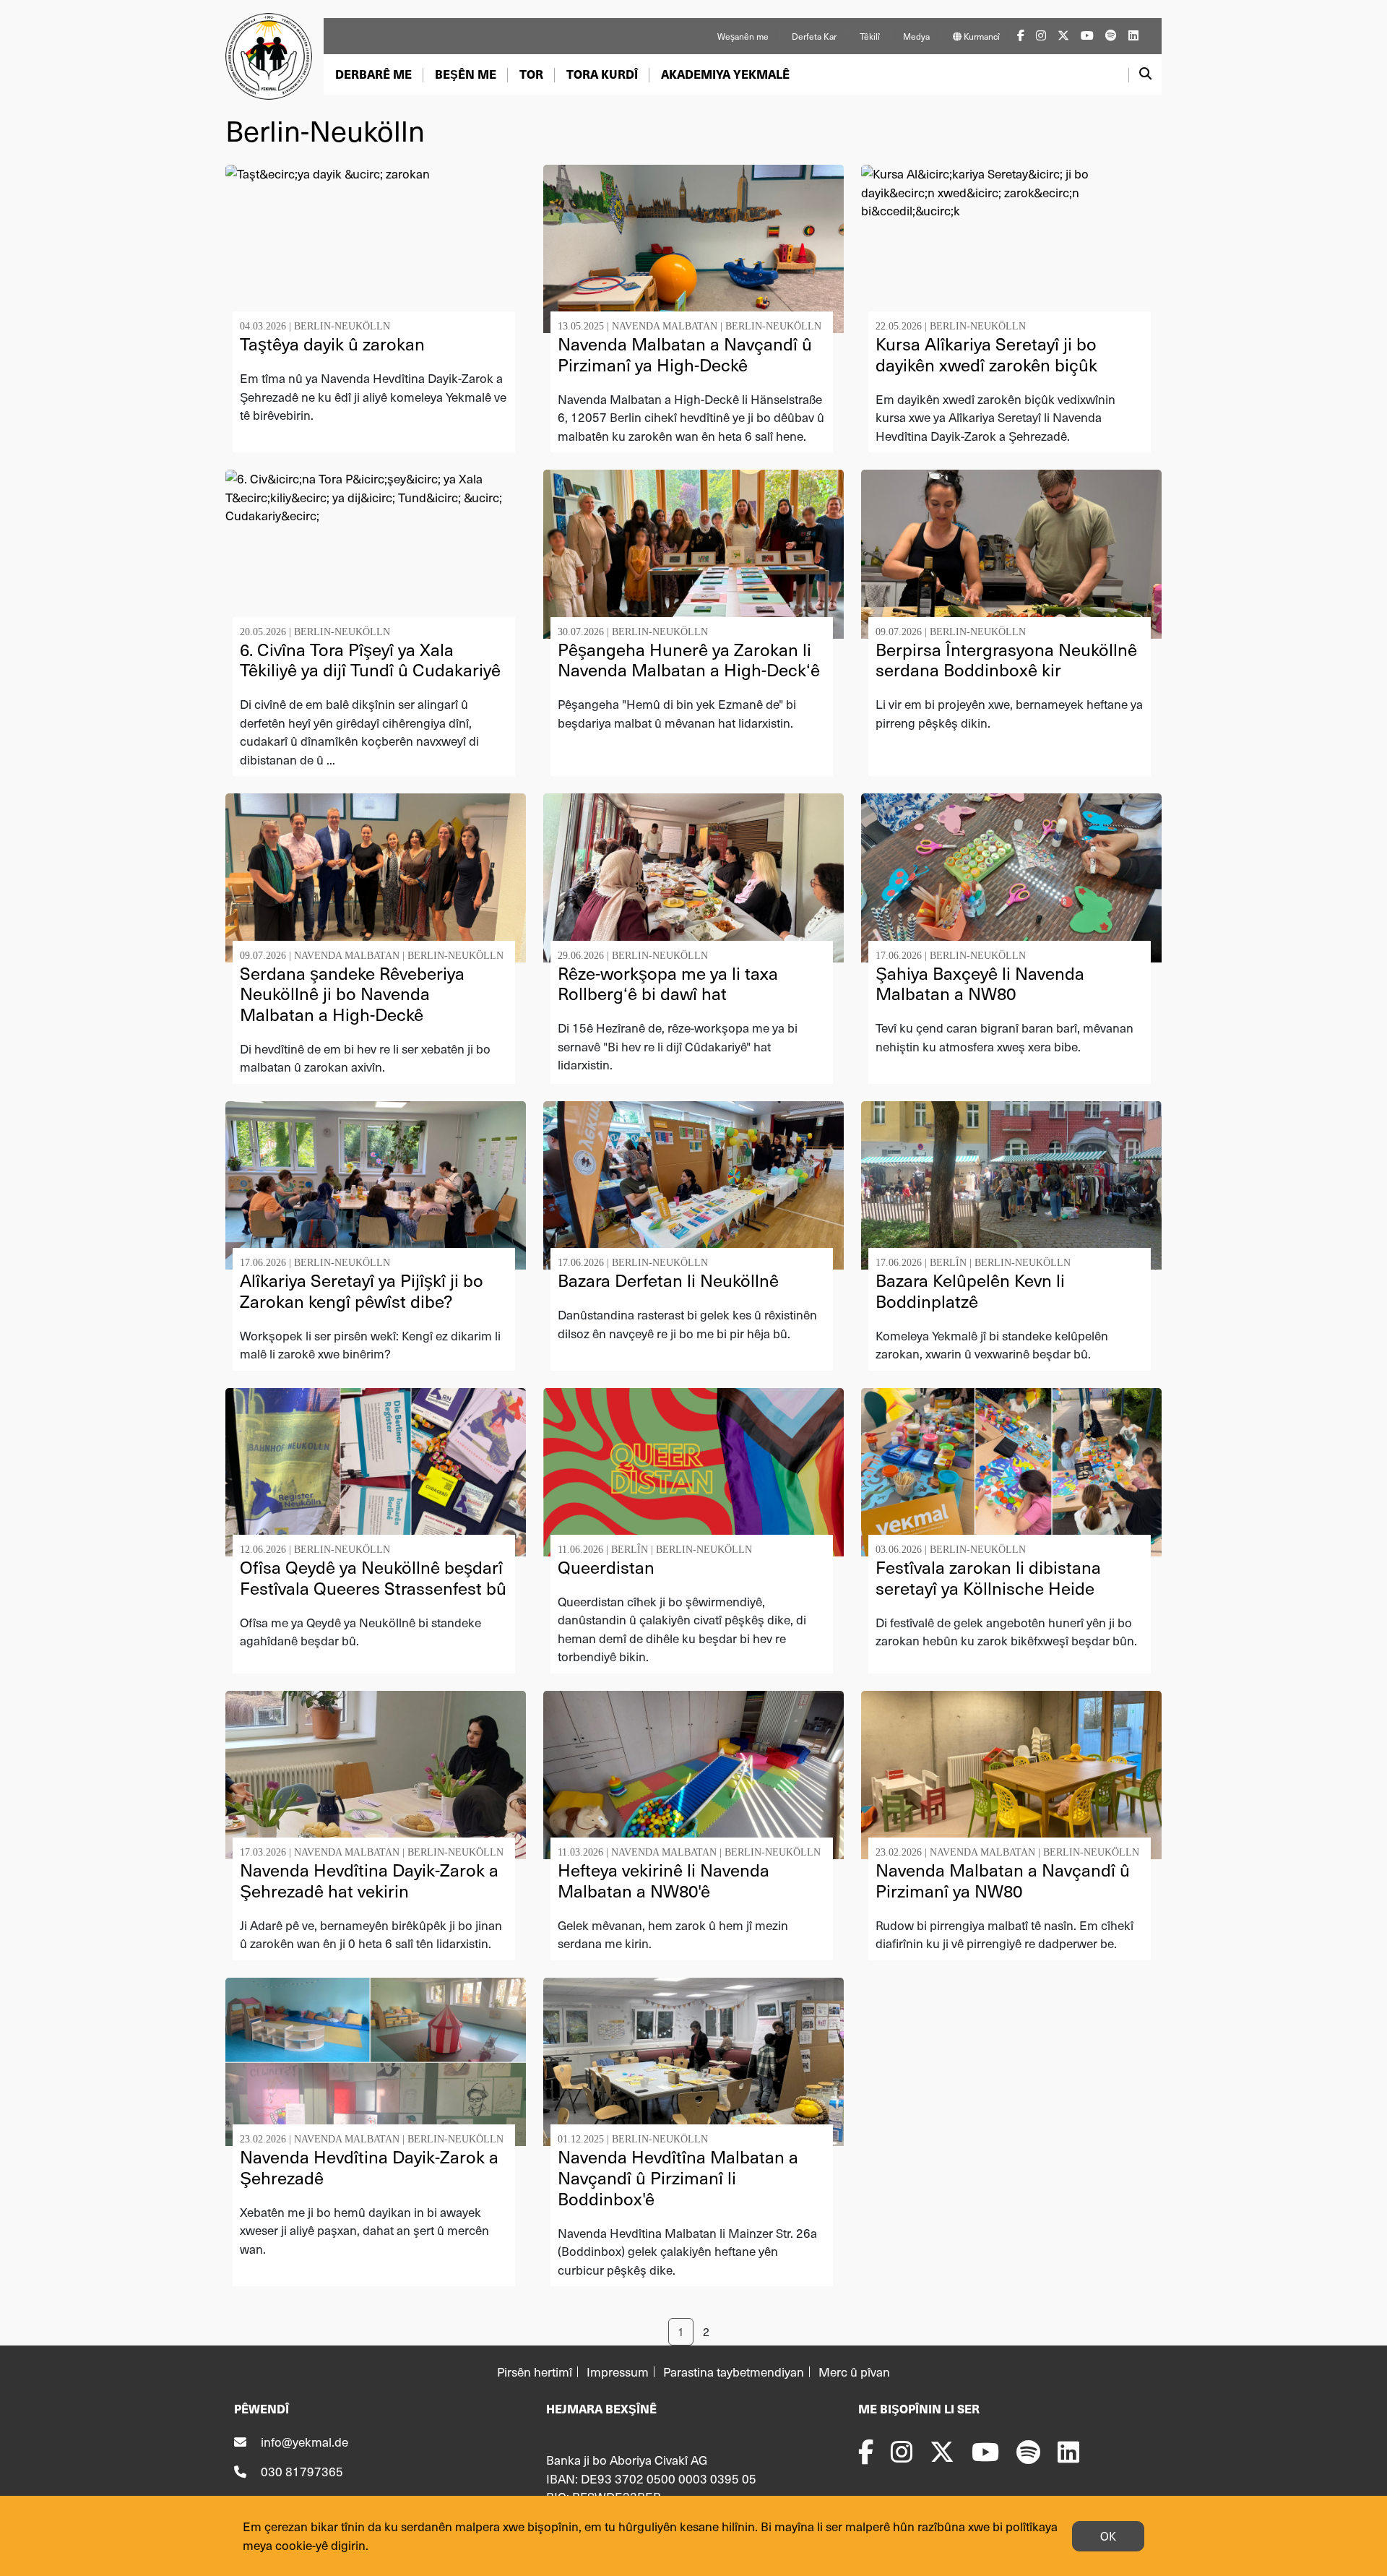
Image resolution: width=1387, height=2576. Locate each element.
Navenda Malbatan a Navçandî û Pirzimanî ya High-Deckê (685, 354)
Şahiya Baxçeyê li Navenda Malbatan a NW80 (980, 983)
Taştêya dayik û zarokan (332, 344)
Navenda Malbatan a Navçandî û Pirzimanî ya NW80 (1003, 1880)
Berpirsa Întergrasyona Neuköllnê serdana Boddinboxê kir (1006, 660)
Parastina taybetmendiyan (734, 2372)
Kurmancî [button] (981, 36)
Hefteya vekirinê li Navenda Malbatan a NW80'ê (664, 1880)
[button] (373, 74)
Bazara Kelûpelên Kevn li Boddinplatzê (970, 1291)
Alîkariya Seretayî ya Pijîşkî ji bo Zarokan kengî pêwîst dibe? (362, 1291)
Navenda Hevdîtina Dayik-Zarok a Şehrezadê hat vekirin (369, 1880)
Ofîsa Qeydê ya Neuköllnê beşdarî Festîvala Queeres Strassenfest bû (373, 1577)
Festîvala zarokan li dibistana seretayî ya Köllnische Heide (988, 1577)
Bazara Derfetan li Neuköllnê (668, 1280)
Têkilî (870, 36)
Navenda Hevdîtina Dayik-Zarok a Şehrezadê (369, 2167)
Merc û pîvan (854, 2372)
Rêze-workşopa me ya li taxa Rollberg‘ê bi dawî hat (668, 983)
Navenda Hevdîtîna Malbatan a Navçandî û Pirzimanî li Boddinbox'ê (678, 2177)
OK (1108, 2536)
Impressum (618, 2372)
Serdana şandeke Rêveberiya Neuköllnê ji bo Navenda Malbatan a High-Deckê (352, 994)
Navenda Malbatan (665, 326)
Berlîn (948, 1263)
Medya (916, 36)
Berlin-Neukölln (342, 326)
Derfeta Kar (814, 36)
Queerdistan (606, 1567)
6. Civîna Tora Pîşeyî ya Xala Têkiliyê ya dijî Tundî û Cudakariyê (370, 660)
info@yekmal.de (304, 2442)
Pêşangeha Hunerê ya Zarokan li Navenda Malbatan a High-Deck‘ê (689, 660)
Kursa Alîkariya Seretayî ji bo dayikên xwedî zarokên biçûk (986, 354)
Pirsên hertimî (535, 2372)
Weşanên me (743, 36)
